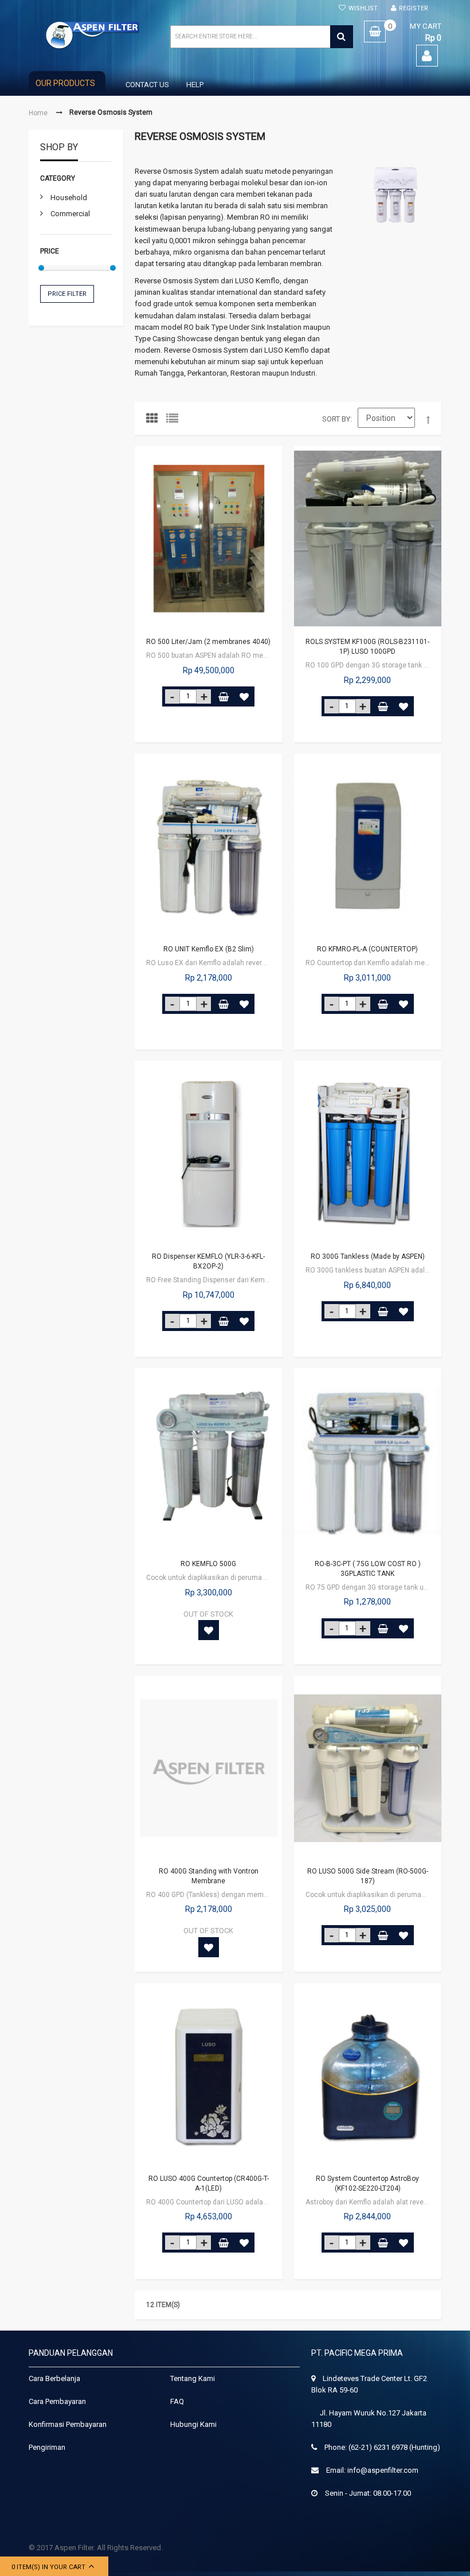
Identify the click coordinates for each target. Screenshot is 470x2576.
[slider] (41, 268)
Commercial (70, 214)
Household (69, 198)
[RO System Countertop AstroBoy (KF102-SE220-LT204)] (368, 2075)
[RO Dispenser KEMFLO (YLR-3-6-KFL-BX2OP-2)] (209, 1153)
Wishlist (363, 8)
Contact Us (147, 85)
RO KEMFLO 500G (208, 1564)
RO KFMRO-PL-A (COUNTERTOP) (367, 949)
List (175, 421)
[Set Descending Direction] (428, 420)
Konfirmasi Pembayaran (68, 2424)
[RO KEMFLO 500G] (209, 1461)
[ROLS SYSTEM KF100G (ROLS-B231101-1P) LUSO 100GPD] (368, 538)
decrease (172, 696)
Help (195, 85)
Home (38, 113)
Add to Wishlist (244, 696)
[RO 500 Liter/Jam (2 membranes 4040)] (209, 538)
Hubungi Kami (193, 2424)
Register (414, 8)
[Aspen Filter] (93, 35)
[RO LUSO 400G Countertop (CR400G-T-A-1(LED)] (209, 2075)
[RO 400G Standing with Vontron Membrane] (209, 1768)
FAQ (177, 2401)
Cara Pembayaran (57, 2401)
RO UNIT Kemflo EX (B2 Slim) (209, 949)
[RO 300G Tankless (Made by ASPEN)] (368, 1153)
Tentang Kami (193, 2378)
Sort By (336, 419)
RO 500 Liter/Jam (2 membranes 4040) (208, 642)
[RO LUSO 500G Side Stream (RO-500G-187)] (368, 1768)
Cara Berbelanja (54, 2378)
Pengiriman (47, 2447)
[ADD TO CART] (224, 696)
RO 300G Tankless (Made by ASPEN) (368, 1256)
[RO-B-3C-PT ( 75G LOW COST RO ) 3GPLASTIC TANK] (368, 1461)
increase (204, 696)
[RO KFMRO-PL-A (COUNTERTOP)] (368, 846)
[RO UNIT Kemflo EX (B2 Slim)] (209, 846)
